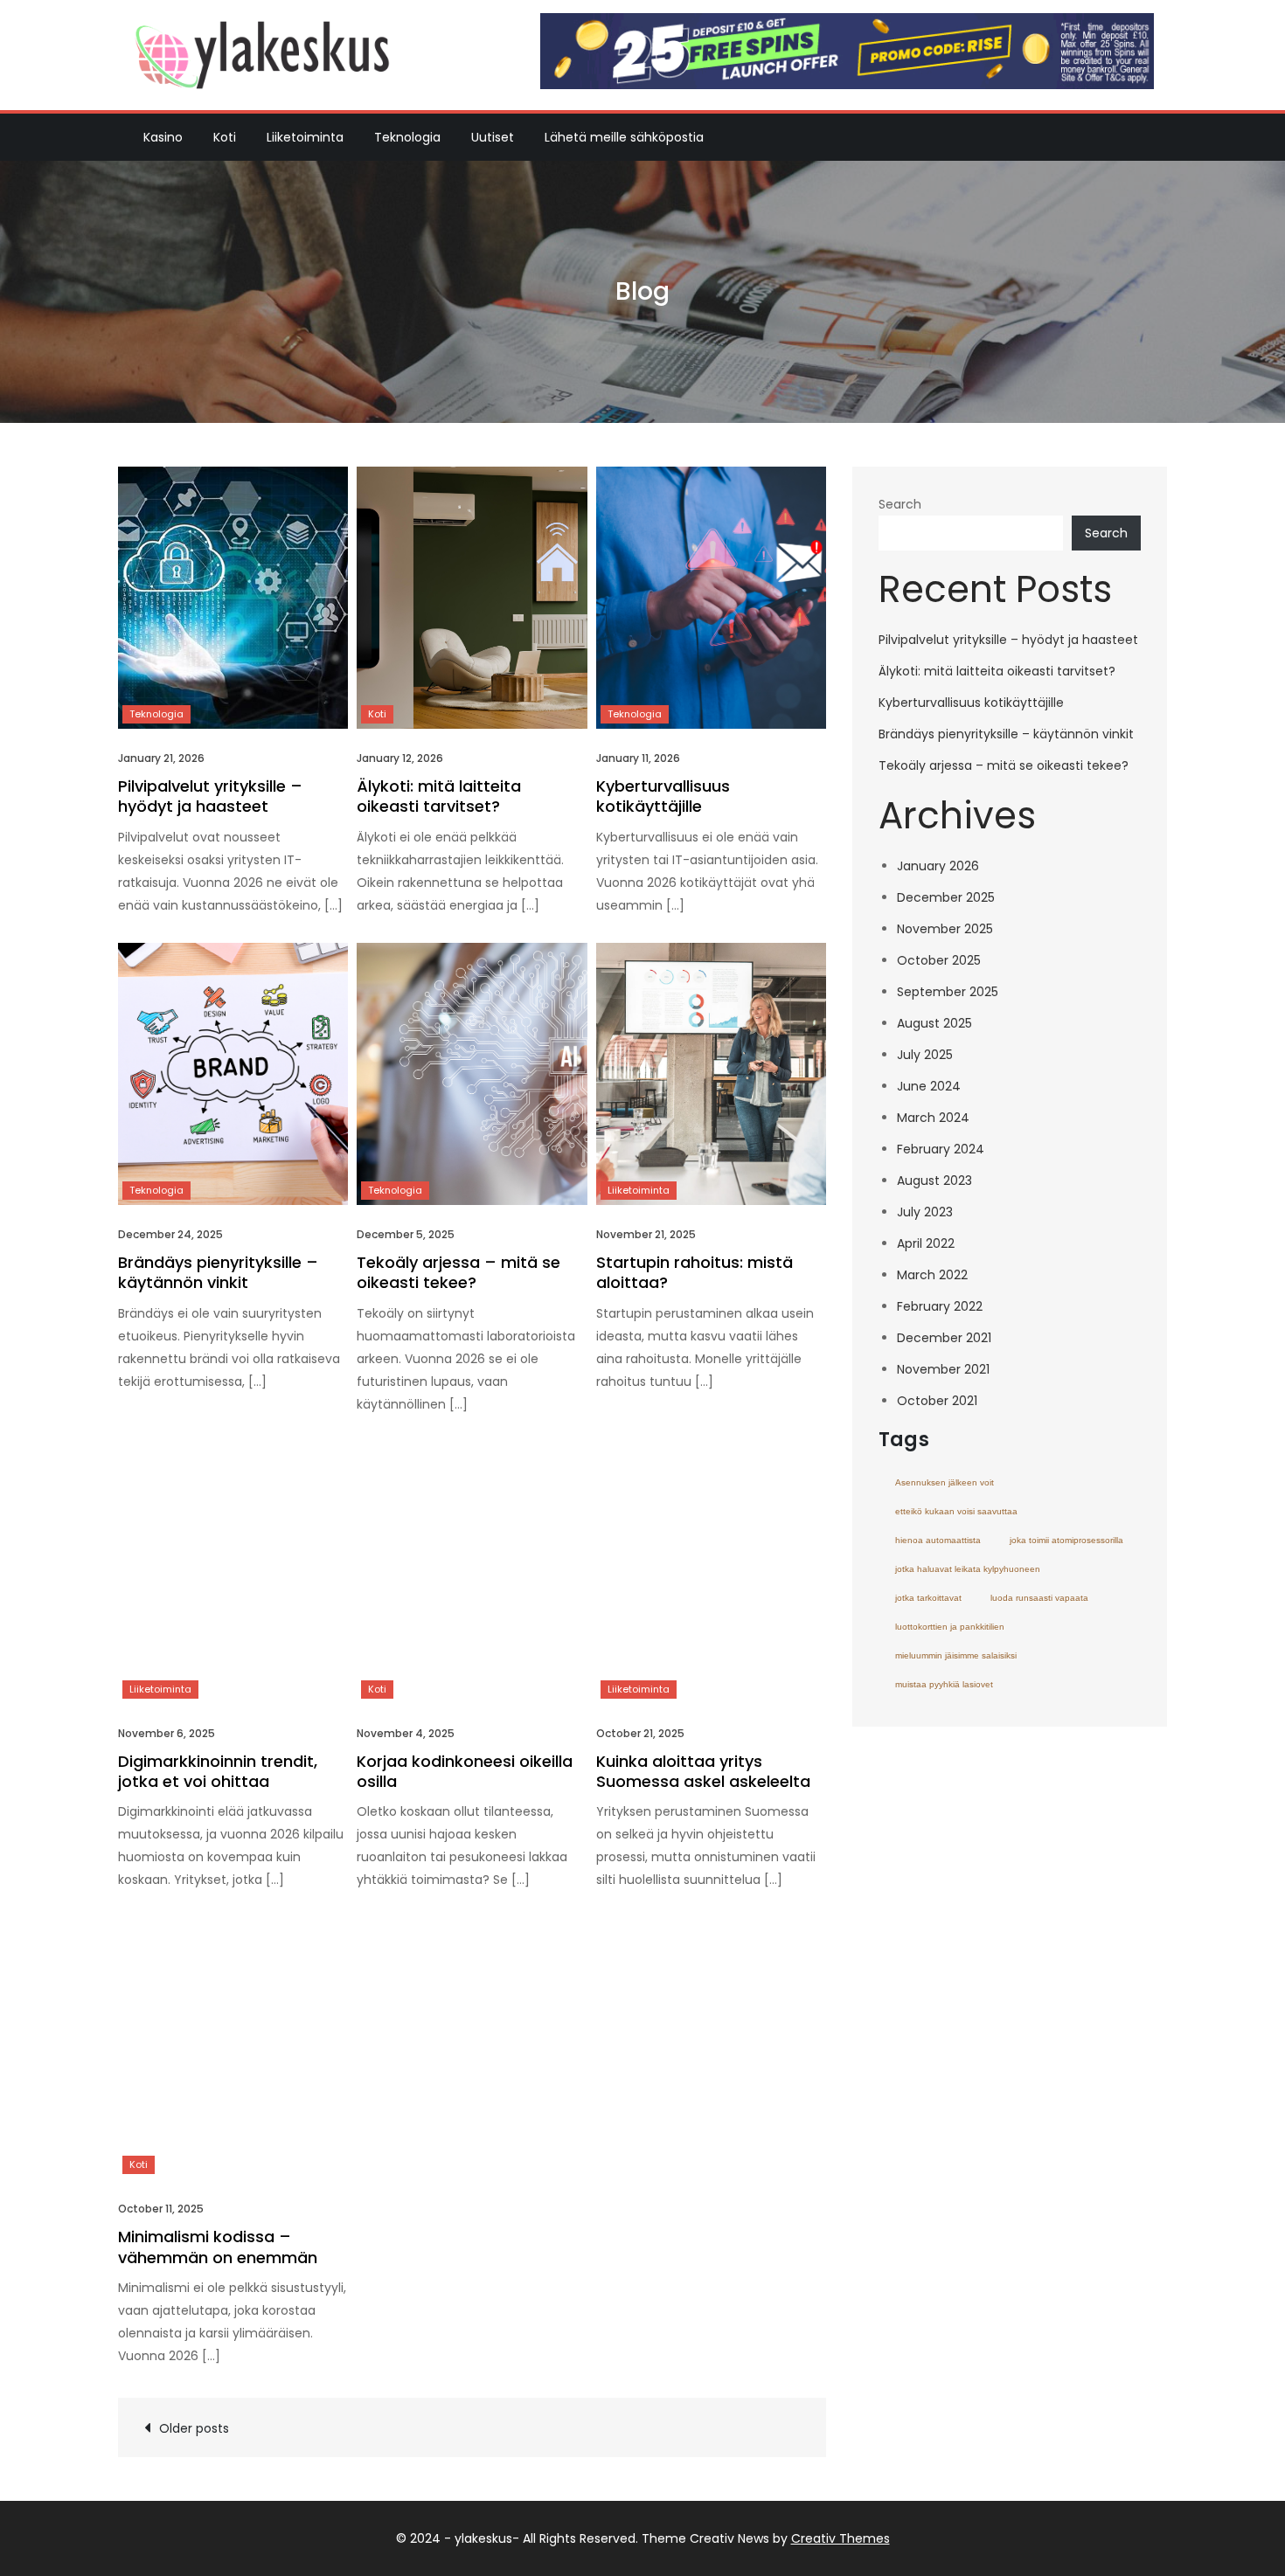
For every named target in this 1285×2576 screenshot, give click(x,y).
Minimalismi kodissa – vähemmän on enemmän (218, 2247)
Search (900, 504)
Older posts (194, 2428)
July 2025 (925, 1055)
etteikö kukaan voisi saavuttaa (956, 1511)
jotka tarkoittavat (928, 1598)
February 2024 (941, 1149)
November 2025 (945, 929)
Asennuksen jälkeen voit (945, 1482)
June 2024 (929, 1086)
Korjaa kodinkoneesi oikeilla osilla (465, 1771)
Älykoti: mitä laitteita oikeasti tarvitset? (439, 796)
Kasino (163, 137)
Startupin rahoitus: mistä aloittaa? (695, 1272)
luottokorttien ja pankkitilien (950, 1627)
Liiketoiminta (305, 137)
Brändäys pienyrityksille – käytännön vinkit (218, 1272)
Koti (225, 137)
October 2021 (937, 1401)
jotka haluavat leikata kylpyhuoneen (968, 1569)
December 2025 (946, 897)
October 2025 (939, 960)
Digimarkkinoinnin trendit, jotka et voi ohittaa (218, 1771)
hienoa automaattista (938, 1540)
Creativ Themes (840, 2538)
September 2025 (948, 992)
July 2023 (925, 1212)
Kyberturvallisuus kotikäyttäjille (663, 796)
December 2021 (944, 1338)
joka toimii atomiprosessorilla (1066, 1540)
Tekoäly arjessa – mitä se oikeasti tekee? (458, 1272)
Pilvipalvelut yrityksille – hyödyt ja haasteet (210, 796)
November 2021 (943, 1369)
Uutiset (493, 137)
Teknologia (407, 137)
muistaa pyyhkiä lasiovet (944, 1684)
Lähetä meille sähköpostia (624, 137)
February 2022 (940, 1306)
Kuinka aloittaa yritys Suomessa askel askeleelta (703, 1771)
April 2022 (926, 1243)
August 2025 (934, 1023)
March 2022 (932, 1275)
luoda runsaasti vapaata (1039, 1598)
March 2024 (933, 1118)
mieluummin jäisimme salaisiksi (956, 1655)
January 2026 (938, 866)
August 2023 (934, 1181)
